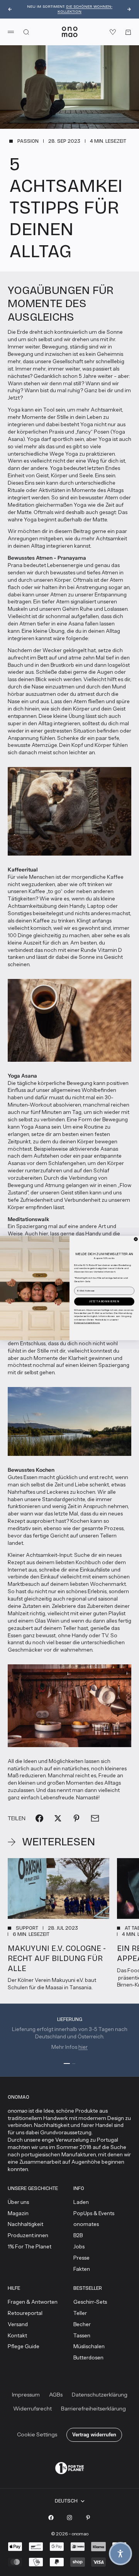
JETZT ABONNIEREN (104, 1301)
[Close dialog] (136, 1239)
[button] (120, 2554)
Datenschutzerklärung (87, 1322)
